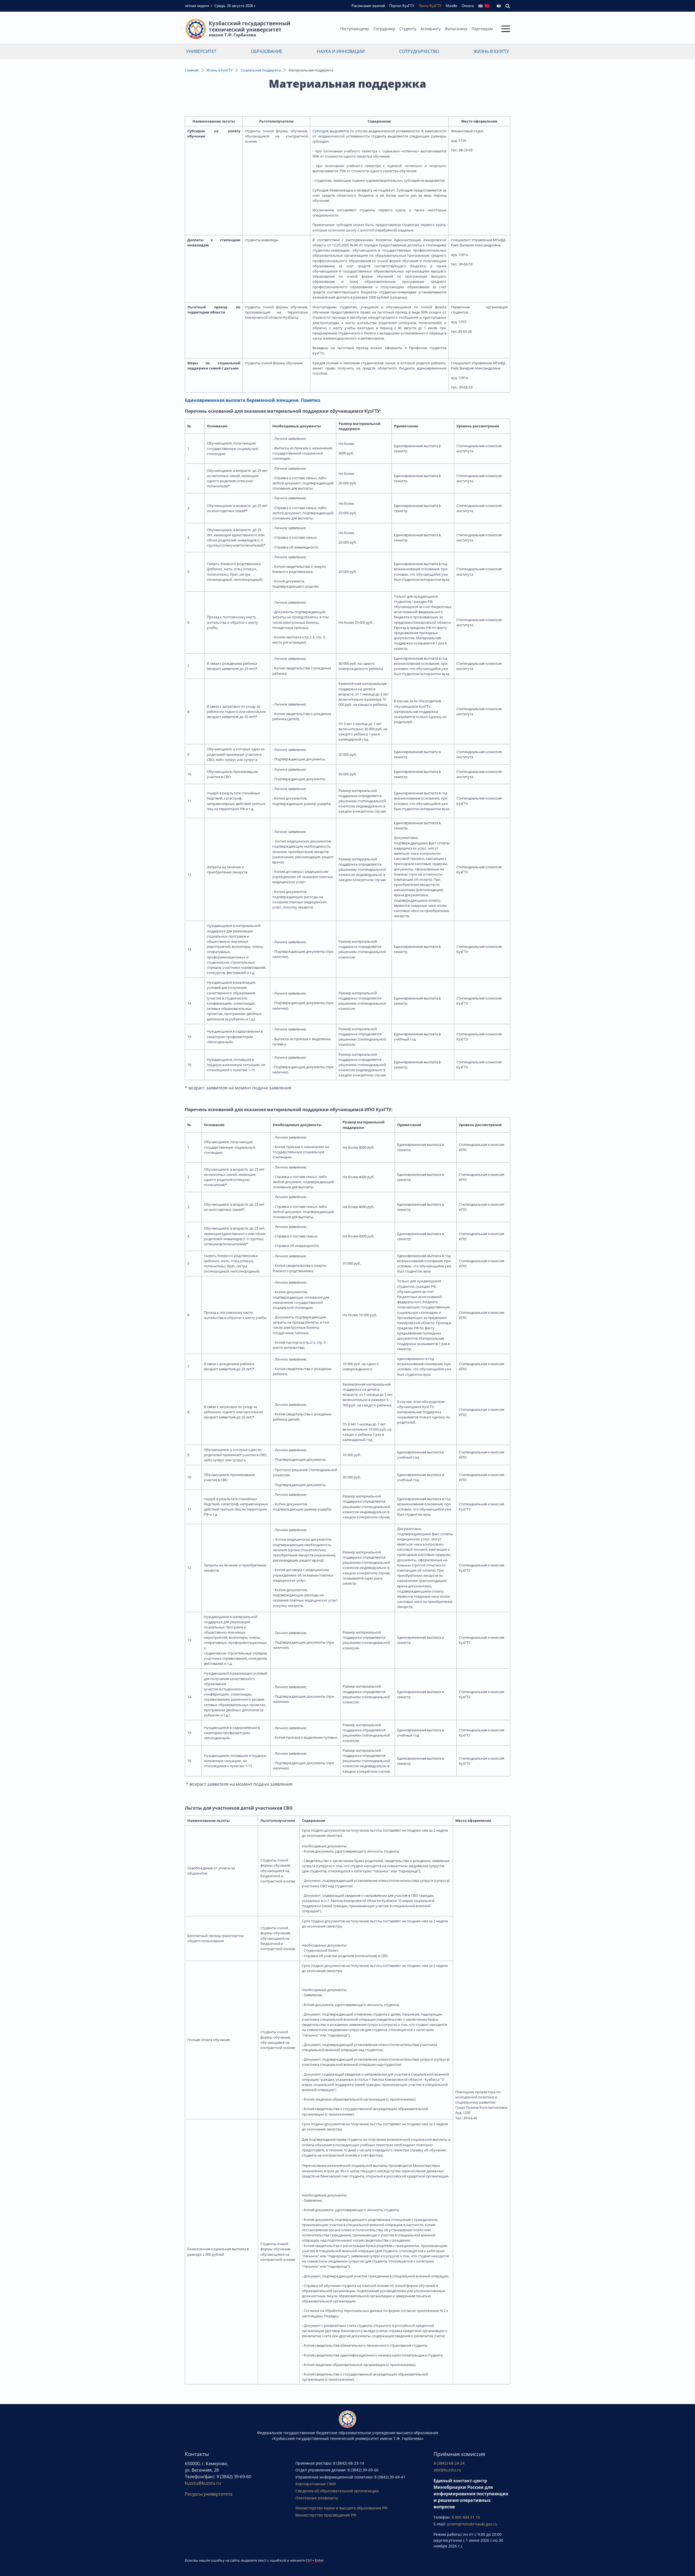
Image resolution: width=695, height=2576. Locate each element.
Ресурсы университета (209, 2494)
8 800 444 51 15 (466, 2517)
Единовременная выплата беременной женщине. (242, 400)
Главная (192, 70)
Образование (267, 51)
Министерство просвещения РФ (326, 2515)
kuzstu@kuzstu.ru (203, 2483)
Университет (201, 51)
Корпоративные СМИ (316, 2484)
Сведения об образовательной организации (337, 2491)
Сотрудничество (419, 51)
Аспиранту (431, 29)
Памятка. (311, 400)
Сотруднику (384, 29)
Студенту (408, 29)
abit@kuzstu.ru (447, 2470)
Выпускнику (456, 29)
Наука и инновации (341, 51)
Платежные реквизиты (317, 2498)
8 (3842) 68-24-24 (449, 2463)
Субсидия (320, 131)
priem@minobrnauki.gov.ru (472, 2524)
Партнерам (482, 29)
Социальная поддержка (261, 70)
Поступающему (355, 29)
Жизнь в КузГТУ (491, 51)
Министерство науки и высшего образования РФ (341, 2508)
